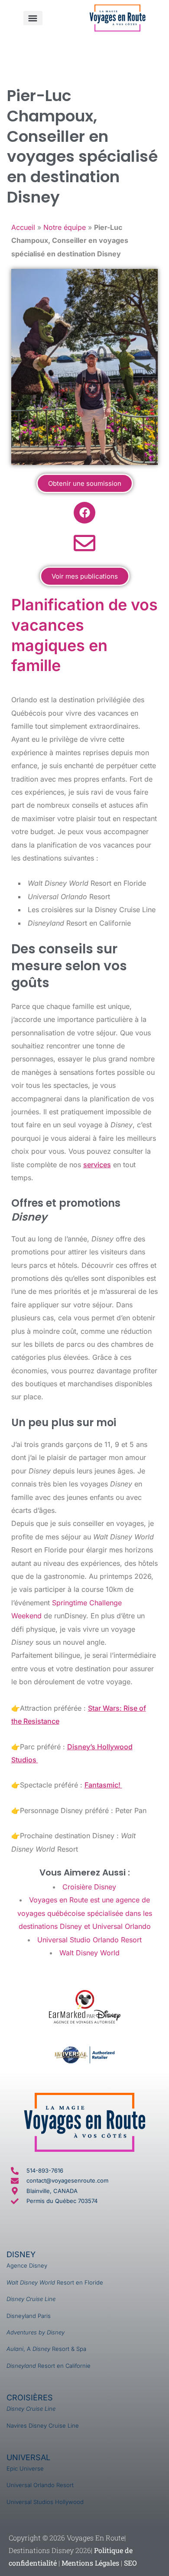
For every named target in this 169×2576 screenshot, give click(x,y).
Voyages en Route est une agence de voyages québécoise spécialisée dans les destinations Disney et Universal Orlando (85, 1913)
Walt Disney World (89, 1953)
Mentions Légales (90, 2563)
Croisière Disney (89, 1887)
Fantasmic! (103, 1785)
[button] (33, 18)
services (97, 1165)
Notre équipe (65, 227)
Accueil (23, 227)
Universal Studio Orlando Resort (89, 1940)
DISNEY (21, 2254)
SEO (130, 2563)
